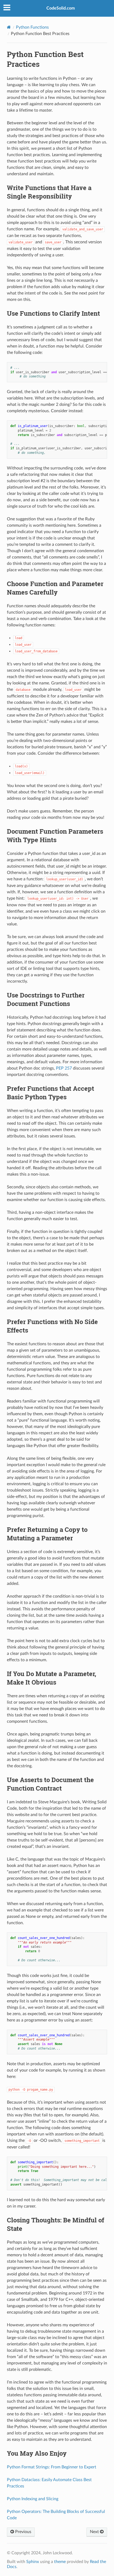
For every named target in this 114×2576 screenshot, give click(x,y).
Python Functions (32, 27)
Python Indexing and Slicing (33, 2499)
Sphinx (33, 2562)
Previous (23, 2532)
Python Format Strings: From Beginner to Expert (52, 2467)
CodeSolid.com (61, 8)
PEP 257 (64, 1068)
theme (60, 2562)
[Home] (9, 27)
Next (95, 2532)
